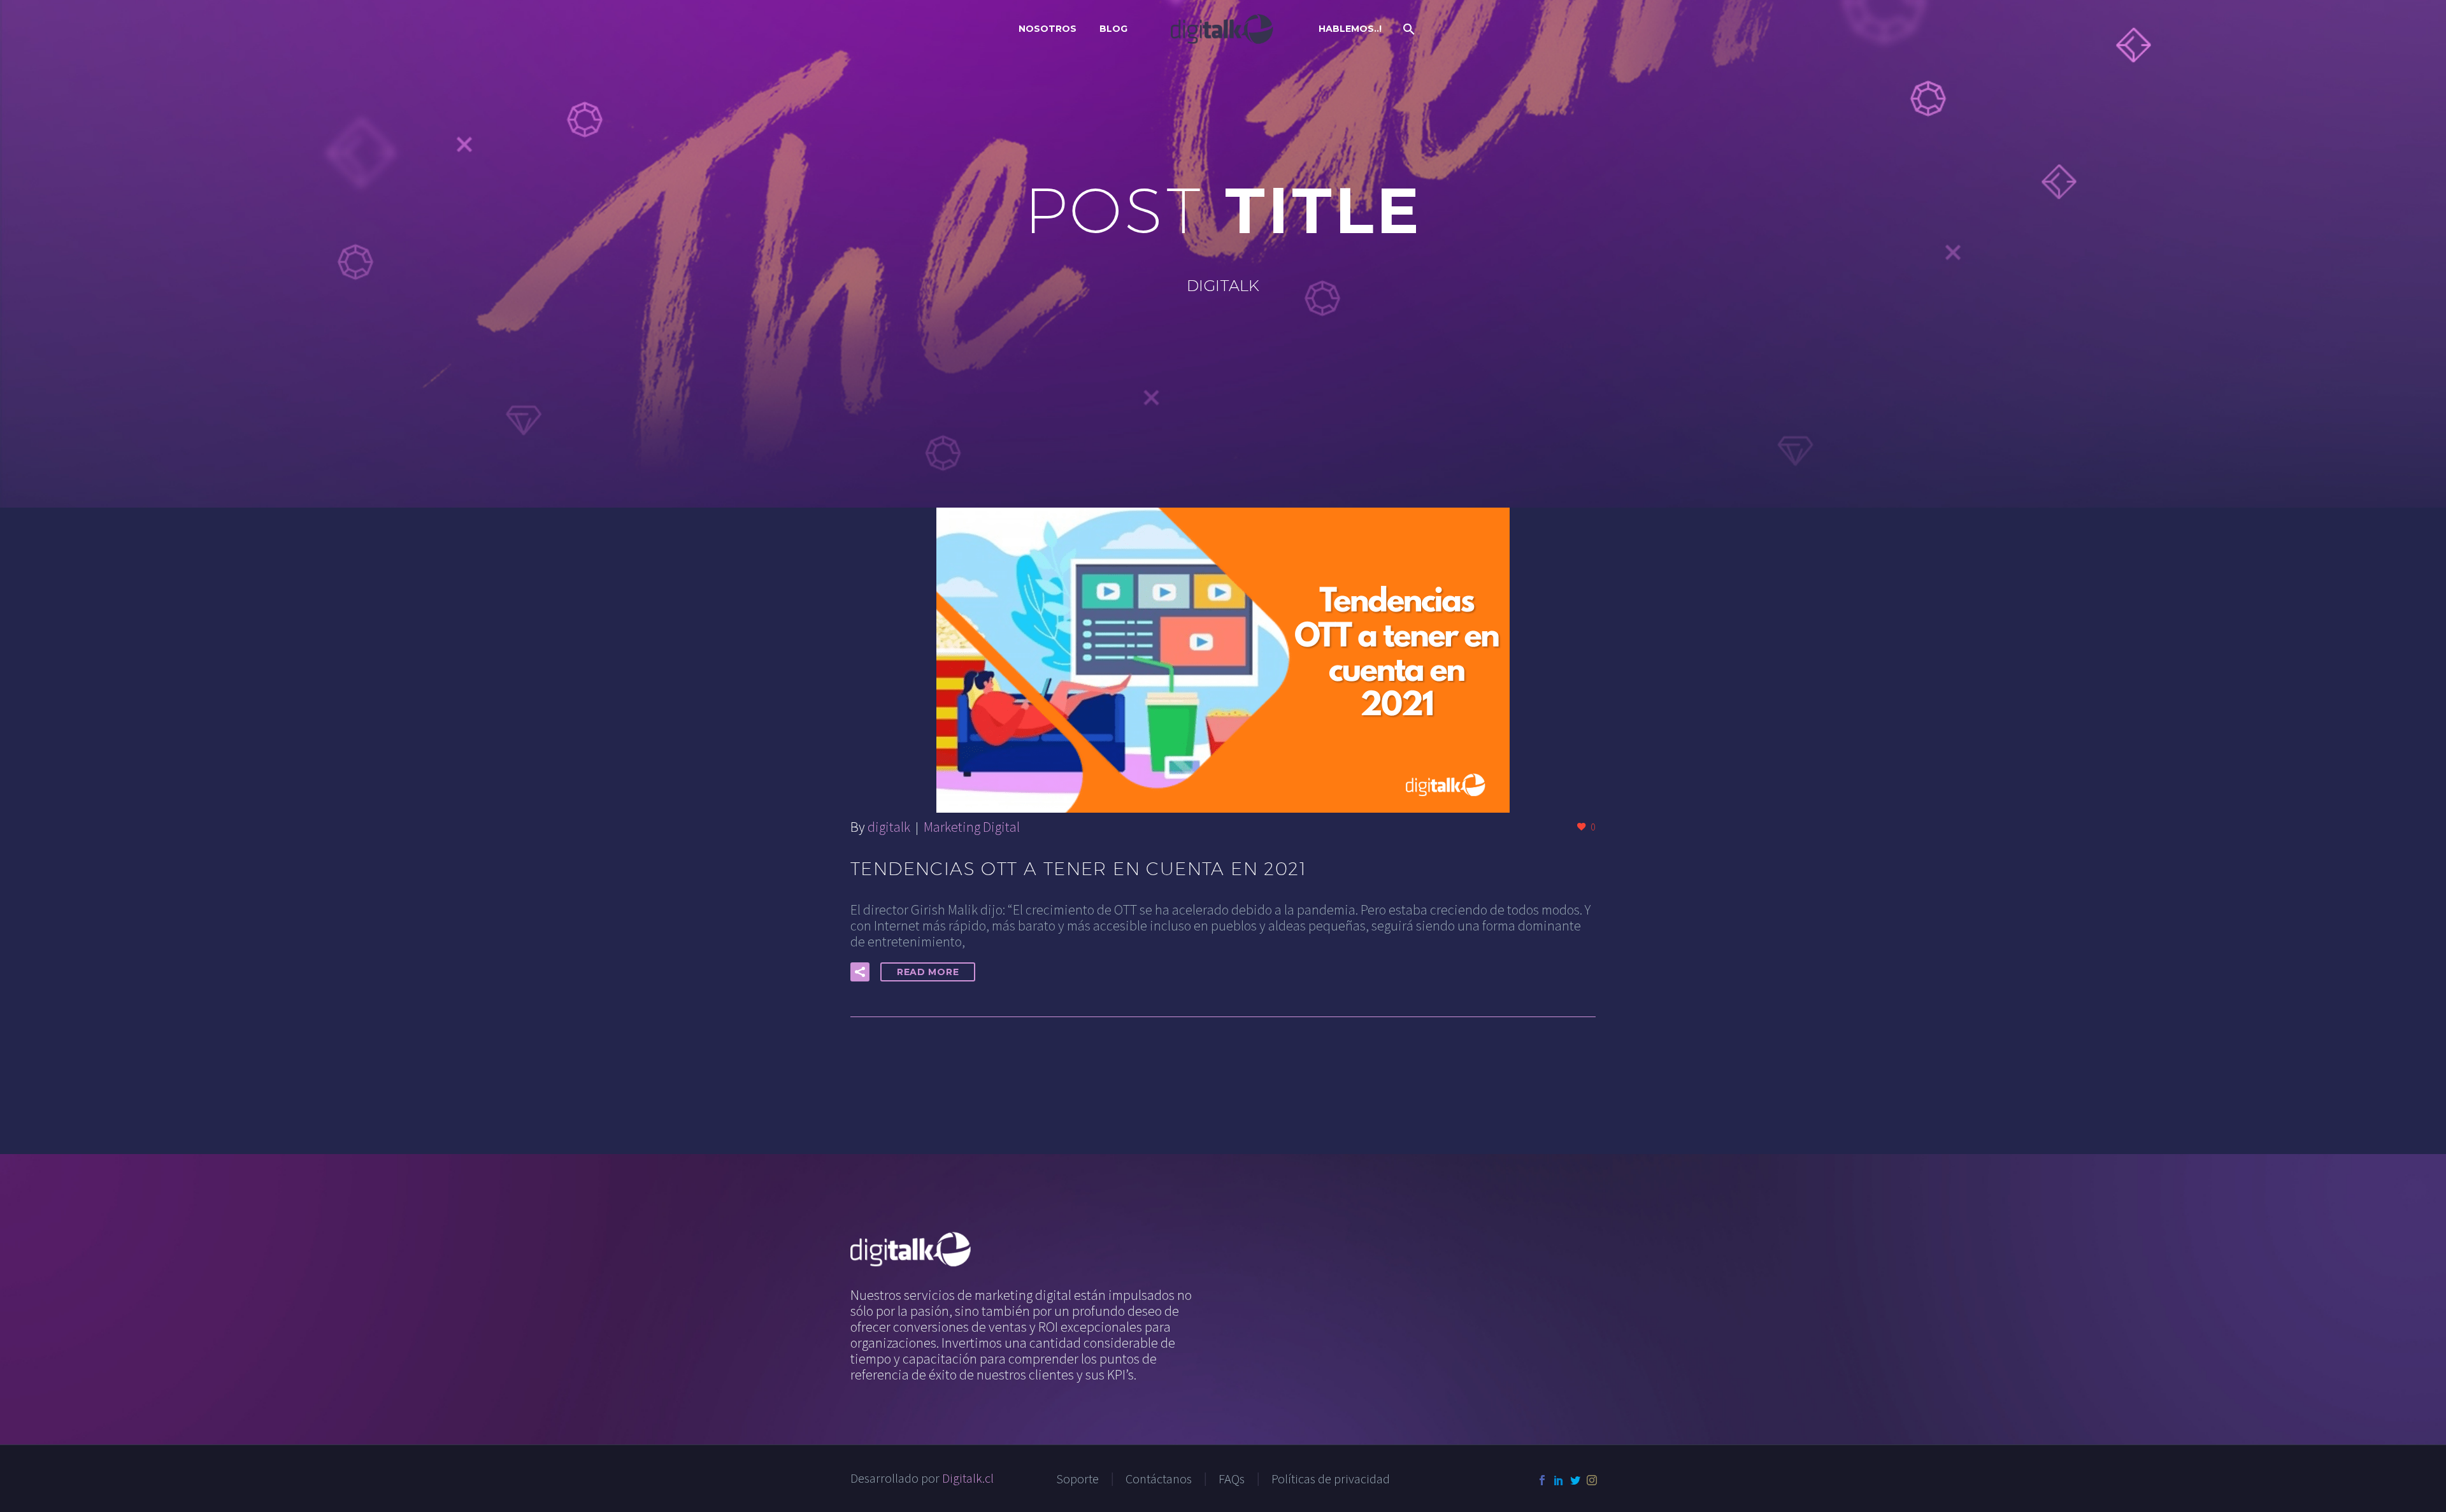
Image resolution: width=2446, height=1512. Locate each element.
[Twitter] (1575, 1480)
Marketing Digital (972, 827)
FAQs (1232, 1479)
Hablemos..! (1350, 29)
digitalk (889, 827)
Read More (928, 972)
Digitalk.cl (968, 1478)
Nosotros (1048, 29)
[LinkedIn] (1559, 1480)
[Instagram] (1592, 1480)
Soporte (1077, 1479)
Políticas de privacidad (1331, 1479)
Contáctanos (1159, 1479)
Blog (1113, 29)
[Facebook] (1542, 1480)
